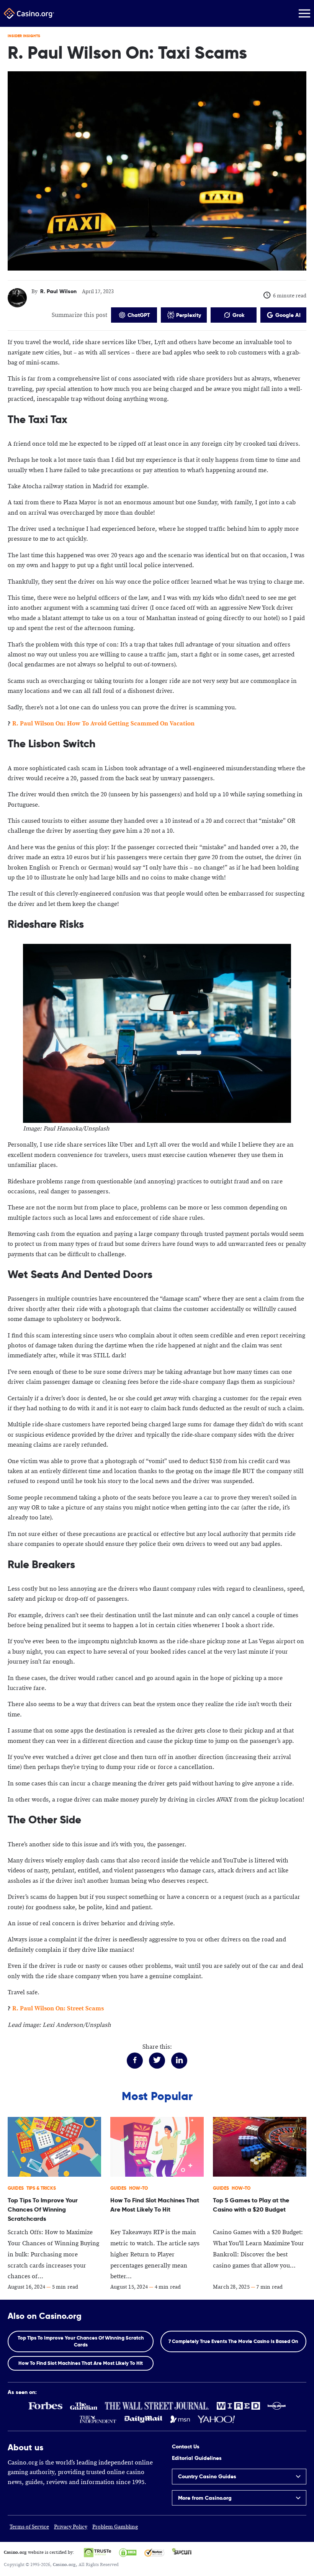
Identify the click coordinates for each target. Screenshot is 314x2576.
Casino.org (64, 2565)
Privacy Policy (71, 2527)
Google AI (288, 315)
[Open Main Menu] (304, 13)
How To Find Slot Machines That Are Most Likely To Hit (81, 2363)
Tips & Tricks (41, 2188)
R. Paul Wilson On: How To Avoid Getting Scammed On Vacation (103, 724)
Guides (16, 2188)
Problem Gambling (115, 2527)
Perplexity (189, 315)
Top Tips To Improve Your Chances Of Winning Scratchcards (43, 2209)
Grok (238, 315)
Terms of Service (29, 2527)
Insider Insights (24, 36)
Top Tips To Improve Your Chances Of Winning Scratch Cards (81, 2341)
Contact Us (186, 2446)
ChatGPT (139, 315)
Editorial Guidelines (197, 2458)
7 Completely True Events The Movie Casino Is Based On (233, 2341)
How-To (138, 2188)
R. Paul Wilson (58, 291)
